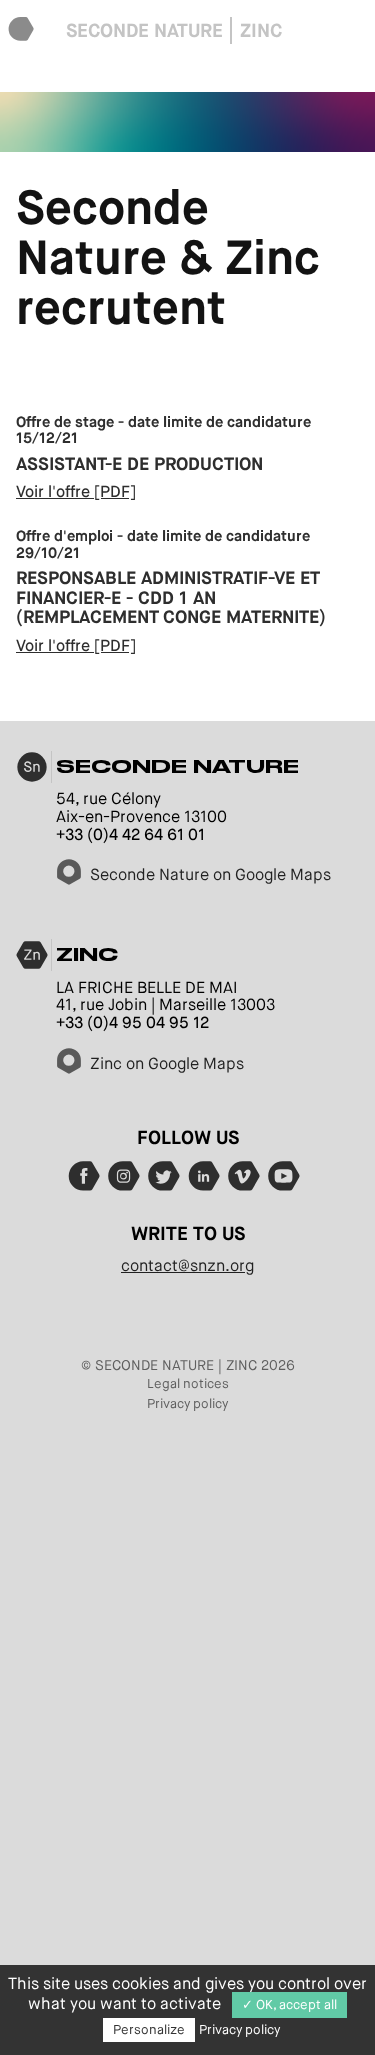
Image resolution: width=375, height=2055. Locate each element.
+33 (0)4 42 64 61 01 (130, 834)
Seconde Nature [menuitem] (144, 30)
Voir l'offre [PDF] (76, 491)
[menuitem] (21, 30)
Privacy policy (187, 1403)
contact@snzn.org (187, 1265)
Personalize (149, 2029)
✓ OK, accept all (289, 2004)
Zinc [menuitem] (261, 30)
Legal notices (188, 1383)
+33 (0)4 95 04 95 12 (132, 1022)
